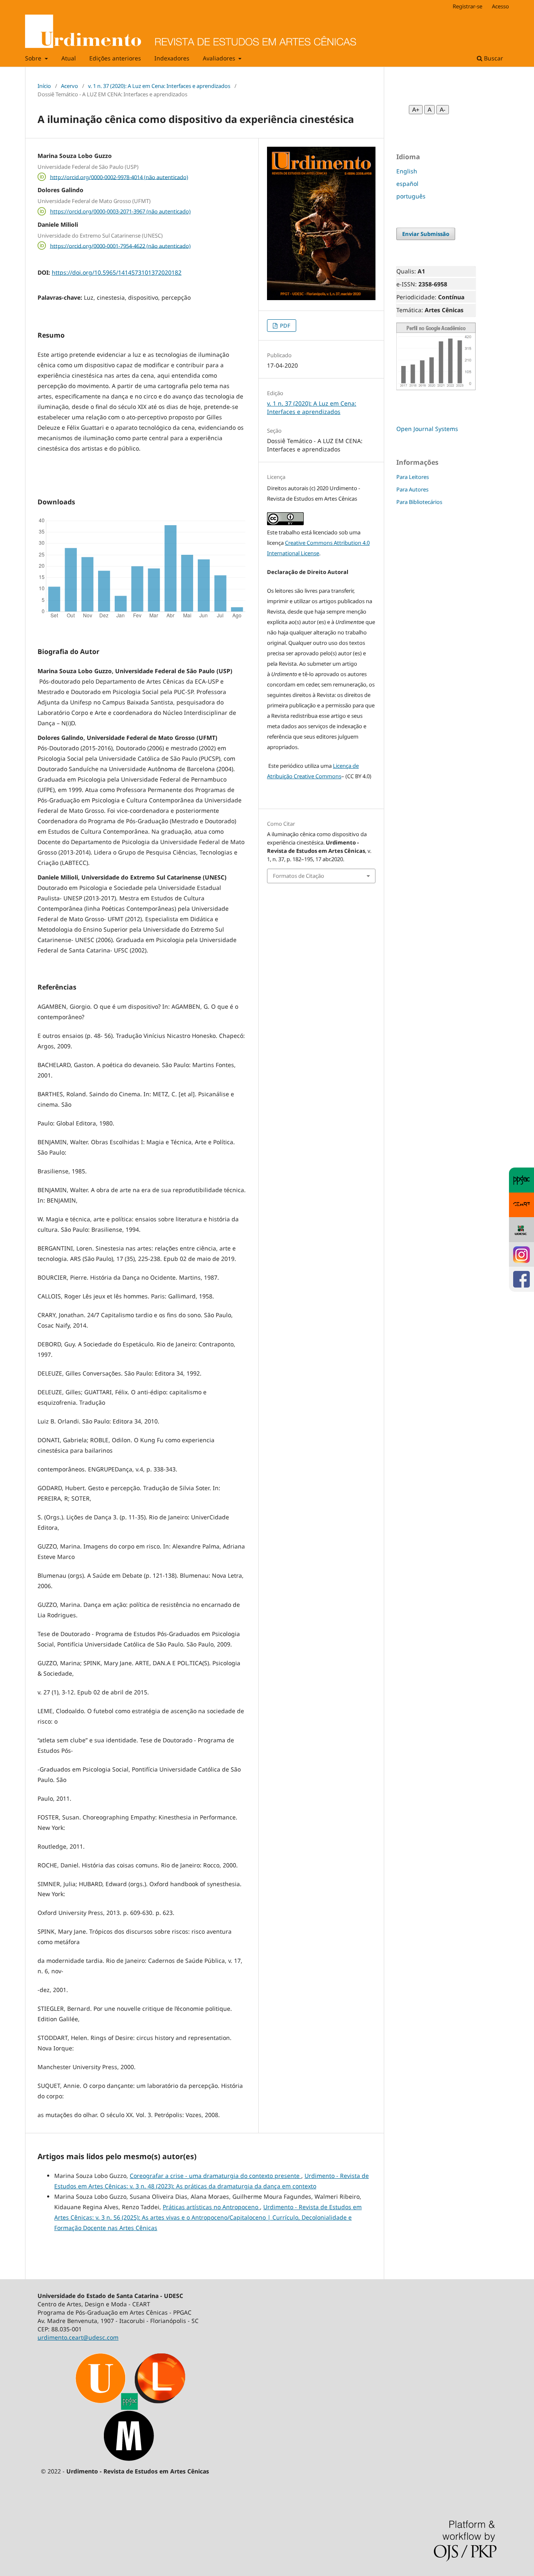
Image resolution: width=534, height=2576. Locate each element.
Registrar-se (467, 6)
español (407, 184)
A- (443, 110)
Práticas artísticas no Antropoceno (211, 2207)
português (411, 196)
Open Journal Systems (427, 429)
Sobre (34, 58)
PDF (285, 326)
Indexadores (172, 58)
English (407, 171)
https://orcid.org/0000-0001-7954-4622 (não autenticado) (120, 246)
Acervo (69, 86)
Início (44, 86)
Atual (69, 58)
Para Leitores (413, 477)
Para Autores (412, 489)
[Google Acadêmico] (436, 388)
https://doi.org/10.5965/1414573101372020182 (117, 272)
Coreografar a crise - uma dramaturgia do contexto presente (215, 2176)
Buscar (493, 58)
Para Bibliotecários (419, 502)
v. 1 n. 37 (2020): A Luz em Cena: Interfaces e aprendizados (159, 86)
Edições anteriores (115, 58)
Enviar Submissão (426, 234)
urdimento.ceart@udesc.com (78, 2337)
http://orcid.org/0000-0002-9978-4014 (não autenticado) (119, 177)
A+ (416, 110)
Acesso (500, 6)
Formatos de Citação (298, 876)
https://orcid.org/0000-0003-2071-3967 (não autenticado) (120, 211)
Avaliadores (220, 58)
